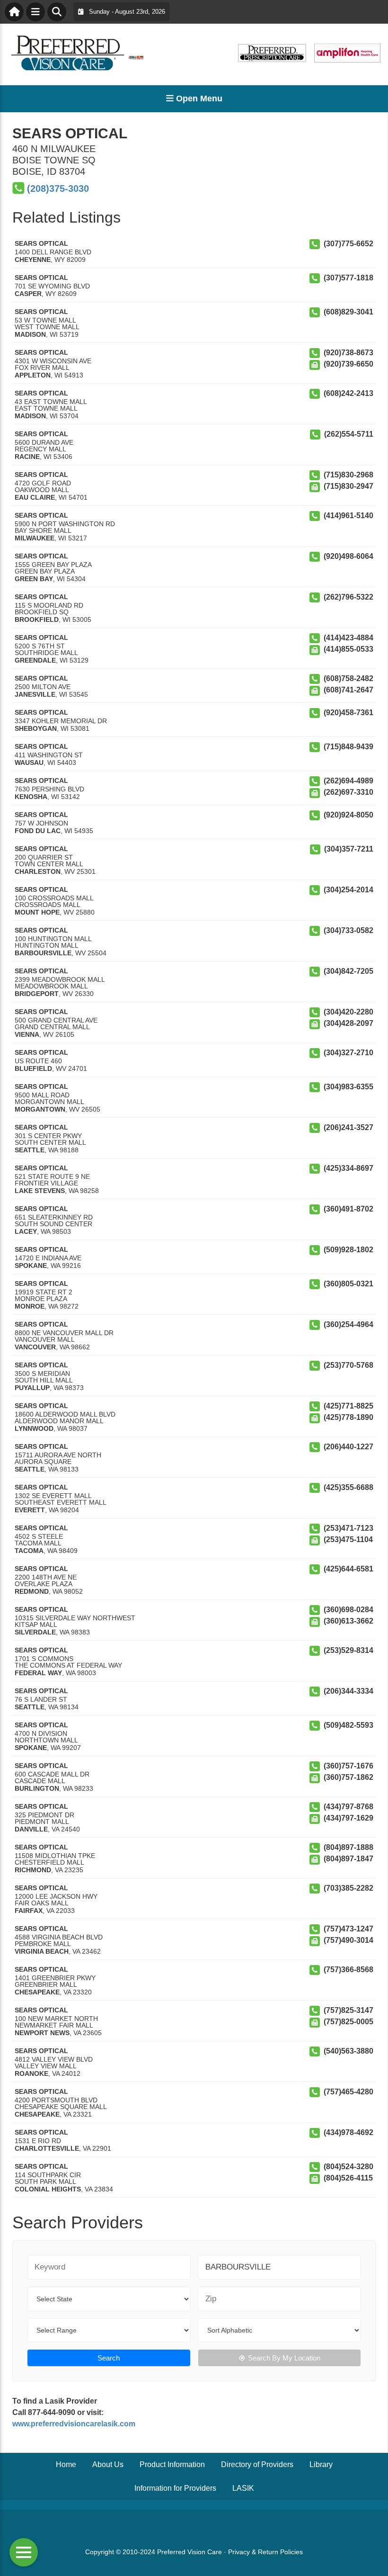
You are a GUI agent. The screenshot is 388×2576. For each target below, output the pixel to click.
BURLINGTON (37, 1788)
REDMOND (32, 1591)
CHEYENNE (33, 260)
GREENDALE (35, 660)
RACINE (27, 457)
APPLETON (33, 375)
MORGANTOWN (40, 1109)
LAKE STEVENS (40, 1191)
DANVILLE (31, 1829)
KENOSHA (31, 797)
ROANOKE (31, 2073)
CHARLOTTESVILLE (47, 2148)
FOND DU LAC (38, 831)
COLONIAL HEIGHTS (48, 2189)
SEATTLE (30, 1150)
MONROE (30, 1306)
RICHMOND (33, 1870)
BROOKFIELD (37, 619)
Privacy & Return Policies (265, 2552)
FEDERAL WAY (38, 1673)
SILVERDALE (35, 1632)
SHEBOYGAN (36, 728)
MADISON (30, 334)
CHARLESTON (38, 871)
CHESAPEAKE (37, 1992)
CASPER (28, 294)
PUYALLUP (32, 1388)
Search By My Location (284, 2358)
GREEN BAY (34, 579)
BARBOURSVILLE (43, 953)
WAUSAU (29, 763)
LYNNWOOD (34, 1428)
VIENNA (27, 1034)
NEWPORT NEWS (42, 2033)
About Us (108, 2464)
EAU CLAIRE (35, 497)
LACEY (26, 1231)
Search (109, 2358)
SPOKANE (31, 1266)
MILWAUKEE (35, 538)
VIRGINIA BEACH (42, 1951)
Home (66, 2464)
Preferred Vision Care (190, 2552)
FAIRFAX (29, 1911)
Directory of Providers (257, 2464)
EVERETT (30, 1510)
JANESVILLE (35, 694)
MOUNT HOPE (37, 912)
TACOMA (29, 1551)
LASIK (243, 2488)
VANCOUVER (35, 1347)
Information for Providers (175, 2488)
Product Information (172, 2464)
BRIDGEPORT (37, 994)
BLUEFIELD (33, 1068)
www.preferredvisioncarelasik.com (74, 2424)
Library (321, 2464)
